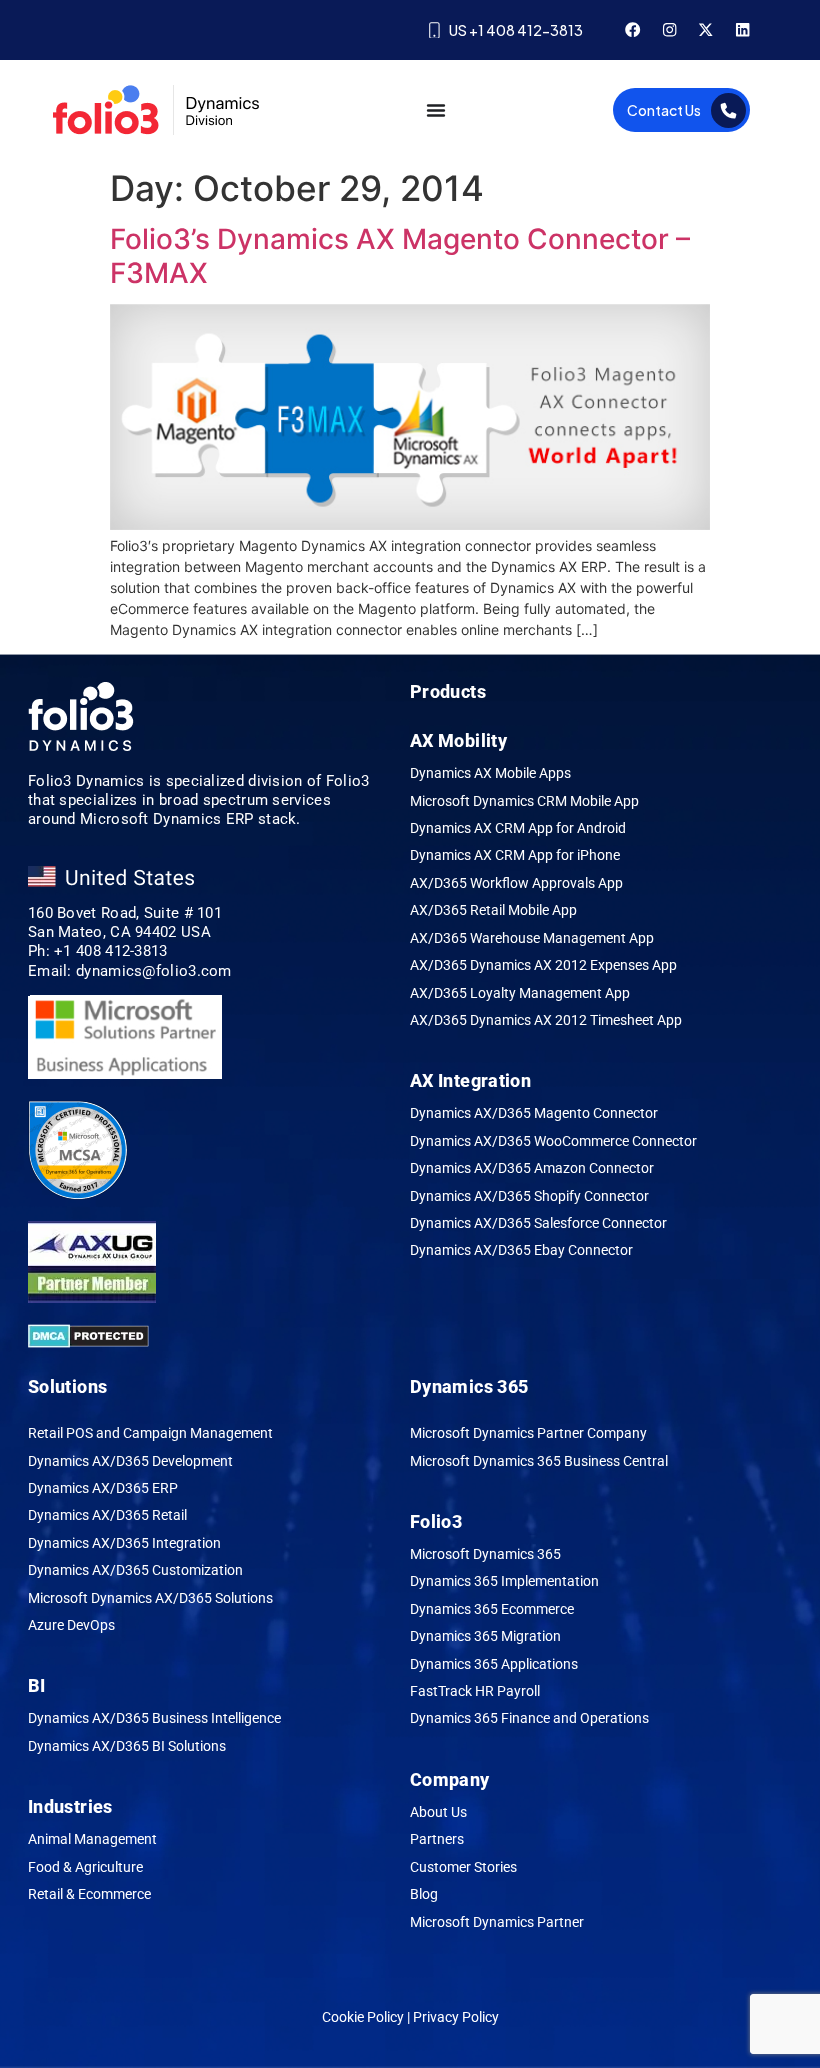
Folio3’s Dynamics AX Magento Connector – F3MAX (400, 256)
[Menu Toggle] (436, 110)
